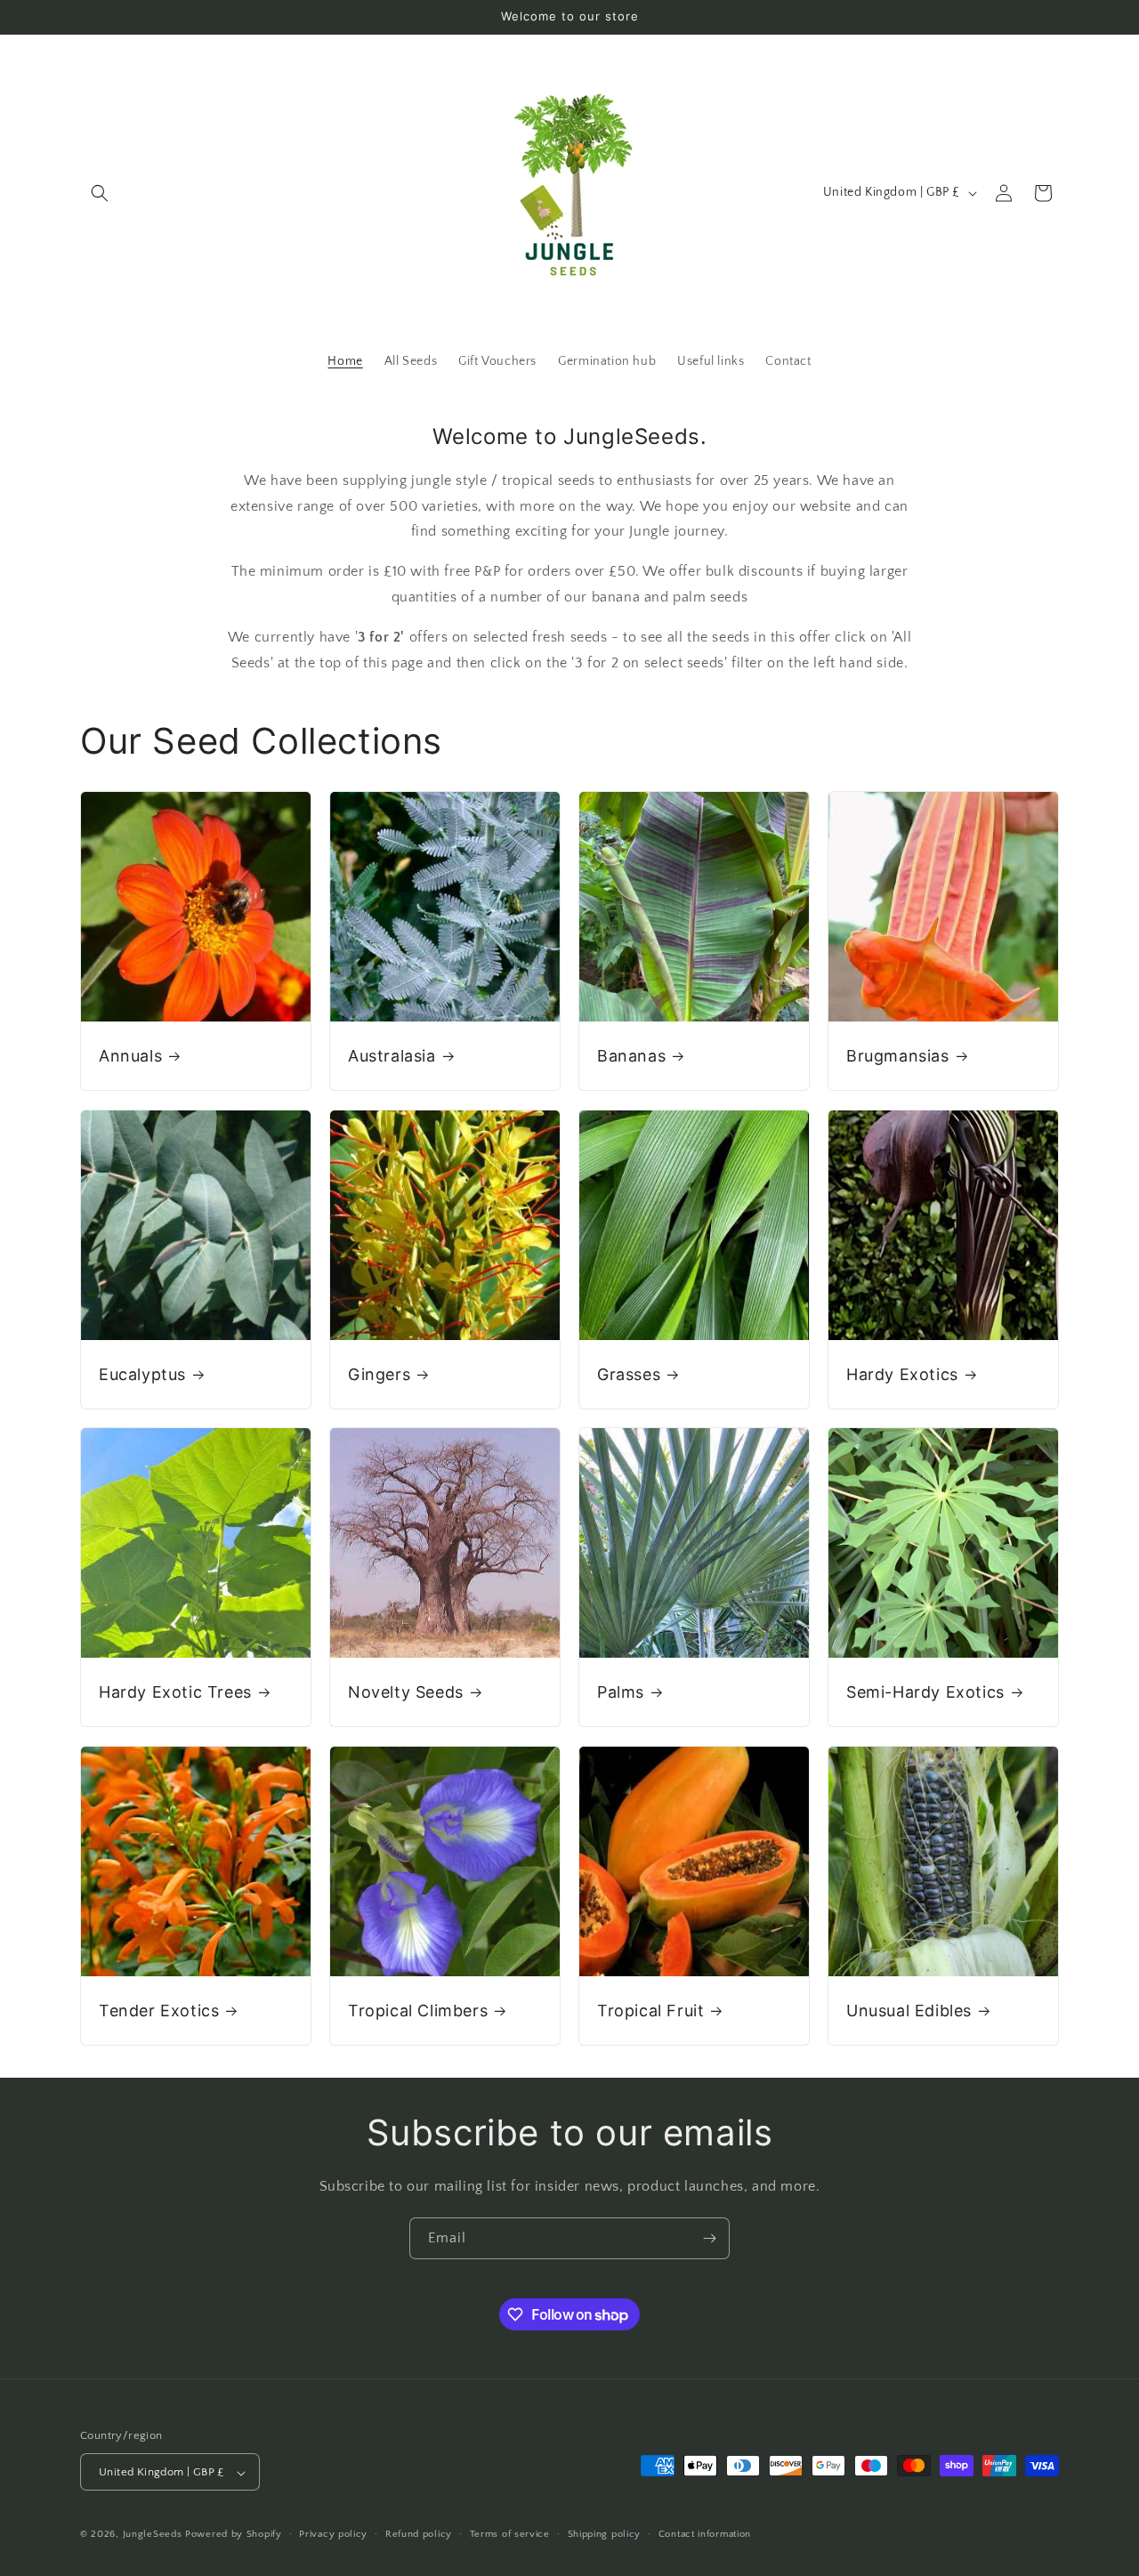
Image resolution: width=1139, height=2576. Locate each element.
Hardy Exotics (902, 1374)
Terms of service (510, 2534)
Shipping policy (605, 2534)
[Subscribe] (709, 2238)
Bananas (631, 1056)
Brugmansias (898, 1056)
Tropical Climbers (418, 2011)
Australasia (392, 1056)
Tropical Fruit (650, 2011)
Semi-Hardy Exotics (925, 1692)
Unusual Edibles (909, 2011)
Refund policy (419, 2534)
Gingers (379, 1374)
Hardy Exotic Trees (175, 1692)
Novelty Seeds (406, 1692)
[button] (100, 193)
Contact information (705, 2534)
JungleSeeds (153, 2535)
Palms (621, 1692)
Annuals (130, 1056)
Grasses (629, 1374)
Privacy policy (333, 2534)
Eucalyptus (142, 1374)
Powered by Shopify (234, 2535)
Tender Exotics (159, 2011)
